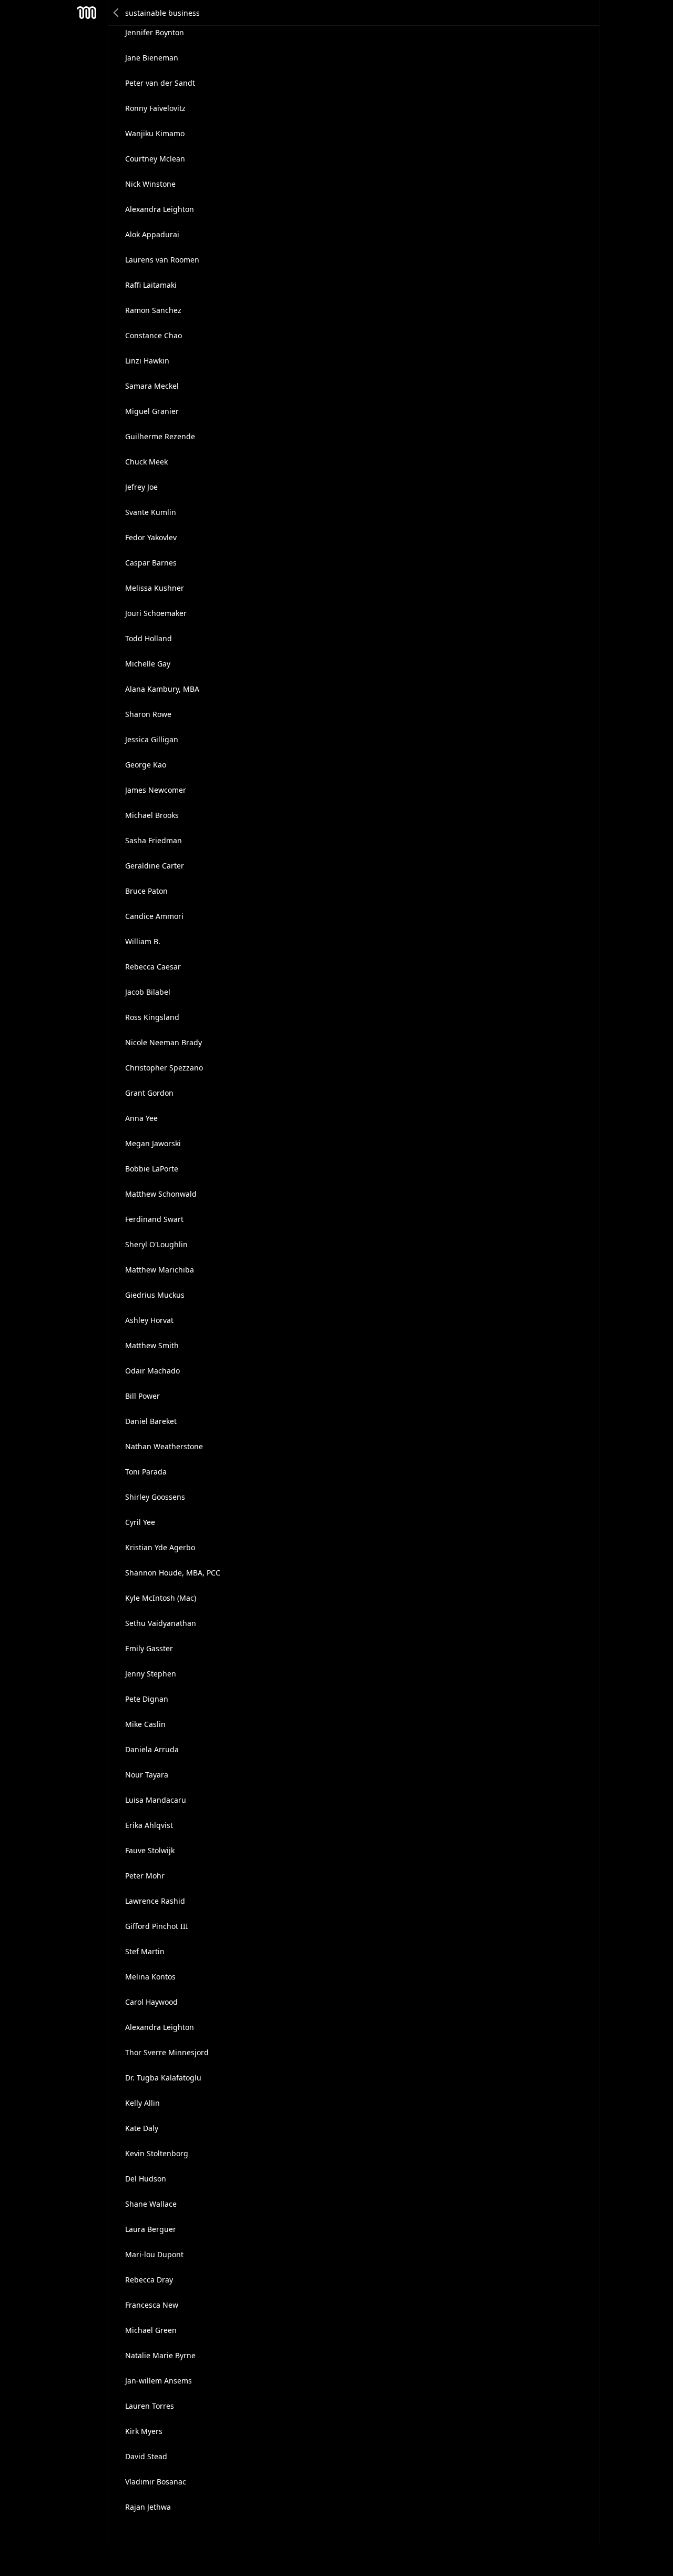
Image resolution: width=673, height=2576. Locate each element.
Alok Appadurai (152, 234)
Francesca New (152, 2305)
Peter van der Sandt (160, 83)
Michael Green (151, 2330)
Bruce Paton (146, 891)
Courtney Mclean (155, 159)
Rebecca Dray (149, 2280)
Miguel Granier (152, 411)
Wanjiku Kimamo (155, 133)
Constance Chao (154, 335)
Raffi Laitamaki (151, 285)
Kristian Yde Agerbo (160, 1547)
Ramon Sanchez (153, 310)
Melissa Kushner (155, 588)
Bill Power (142, 1396)
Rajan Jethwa (148, 2507)
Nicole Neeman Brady (164, 1042)
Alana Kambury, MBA (162, 689)
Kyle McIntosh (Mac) (161, 1598)
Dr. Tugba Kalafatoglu (163, 2078)
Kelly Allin (142, 2103)
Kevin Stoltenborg (157, 2153)
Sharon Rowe (148, 714)
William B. (143, 941)
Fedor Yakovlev (151, 537)
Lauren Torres (150, 2406)
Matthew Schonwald (161, 1194)
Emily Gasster (149, 1648)
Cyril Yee (140, 1522)
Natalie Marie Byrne (160, 2355)
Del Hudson (146, 2179)
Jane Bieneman (152, 58)
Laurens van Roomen (162, 260)
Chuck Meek (146, 462)
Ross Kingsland (152, 1017)
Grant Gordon (149, 1093)
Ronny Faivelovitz (155, 108)
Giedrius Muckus (155, 1295)
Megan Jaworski (153, 1143)
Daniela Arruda (152, 1749)
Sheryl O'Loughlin (156, 1244)
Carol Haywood (151, 2002)
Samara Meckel (152, 386)
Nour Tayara (147, 1775)
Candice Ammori (154, 916)
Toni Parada (146, 1472)
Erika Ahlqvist (149, 1825)
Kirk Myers (144, 2431)
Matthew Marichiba (160, 1270)
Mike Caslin (145, 1724)
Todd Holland (149, 638)
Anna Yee (141, 1118)
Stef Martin (145, 1951)
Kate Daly (142, 2128)
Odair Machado (152, 1371)
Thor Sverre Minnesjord (167, 2052)
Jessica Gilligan (152, 739)
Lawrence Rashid (155, 1901)
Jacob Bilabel (148, 992)
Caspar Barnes (151, 563)
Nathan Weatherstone (164, 1446)
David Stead (146, 2456)
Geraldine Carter (155, 866)
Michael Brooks (152, 815)
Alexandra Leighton (160, 209)
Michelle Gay (148, 664)
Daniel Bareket (151, 1421)
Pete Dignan (147, 1699)
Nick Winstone (150, 184)
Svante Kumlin (151, 512)
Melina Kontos (150, 1977)
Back (117, 13)
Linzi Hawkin (147, 361)
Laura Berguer (151, 2229)
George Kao (146, 765)
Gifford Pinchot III (157, 1926)
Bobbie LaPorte (152, 1169)
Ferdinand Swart (154, 1219)
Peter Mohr (145, 1876)
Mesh (87, 13)
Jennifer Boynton (155, 32)
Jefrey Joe (141, 487)
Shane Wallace (151, 2204)
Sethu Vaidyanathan (161, 1623)
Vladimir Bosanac (156, 2482)
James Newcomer (156, 790)
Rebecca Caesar (153, 967)
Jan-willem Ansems (159, 2381)
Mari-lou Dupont (154, 2254)
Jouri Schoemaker (156, 613)
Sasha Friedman (154, 840)
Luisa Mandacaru (156, 1800)
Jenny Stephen (151, 1674)
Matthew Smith (152, 1345)
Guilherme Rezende (160, 436)
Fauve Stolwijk (150, 1850)
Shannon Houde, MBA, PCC (173, 1573)
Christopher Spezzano (164, 1068)
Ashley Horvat (149, 1320)
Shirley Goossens (155, 1497)
